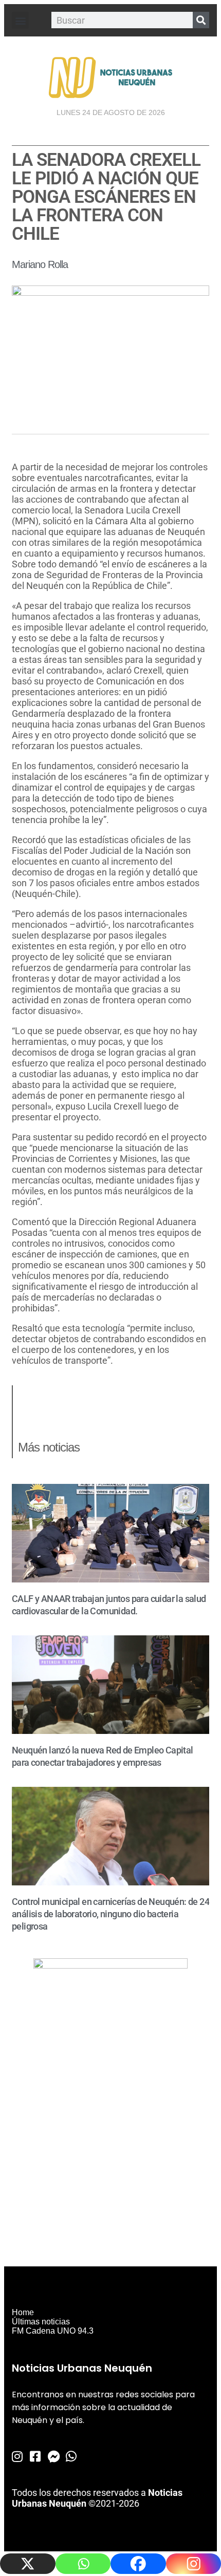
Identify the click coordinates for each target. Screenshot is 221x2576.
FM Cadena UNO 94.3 (53, 2331)
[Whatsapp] (83, 2564)
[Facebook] (138, 2564)
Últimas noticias (41, 2322)
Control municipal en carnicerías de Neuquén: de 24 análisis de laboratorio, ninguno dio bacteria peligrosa (110, 1914)
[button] (20, 20)
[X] (28, 2564)
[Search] (201, 20)
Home (23, 2312)
